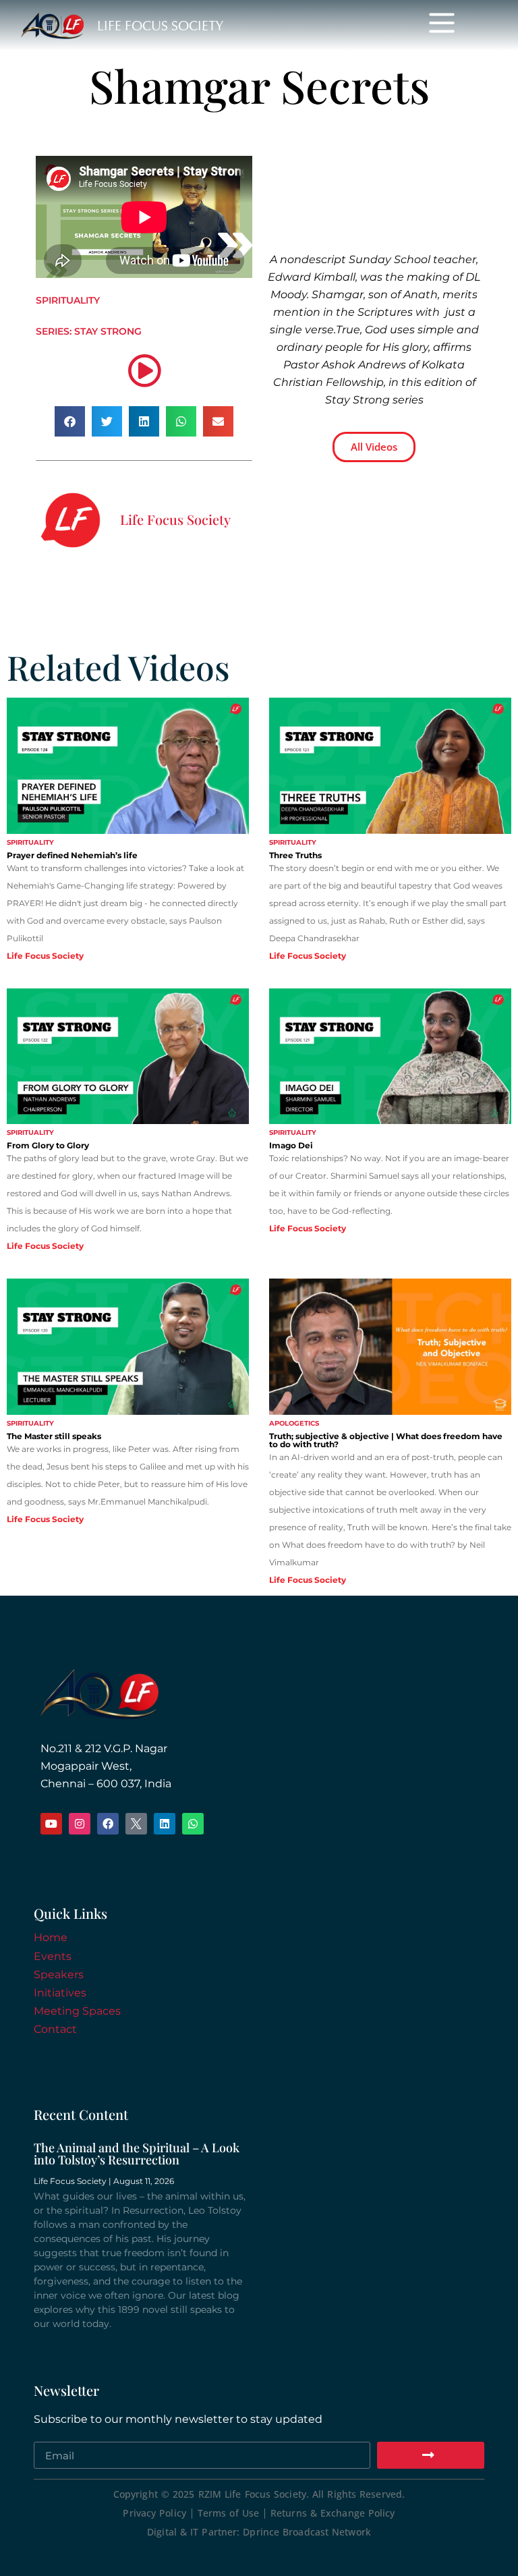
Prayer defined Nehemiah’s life (72, 855)
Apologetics (294, 1423)
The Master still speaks (54, 1436)
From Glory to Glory (48, 1145)
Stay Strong (108, 331)
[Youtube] (51, 1824)
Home (51, 1937)
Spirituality (68, 300)
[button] (70, 421)
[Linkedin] (165, 1824)
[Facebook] (108, 1824)
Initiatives (60, 1993)
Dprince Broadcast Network (307, 2532)
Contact (55, 2029)
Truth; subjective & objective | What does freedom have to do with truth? (386, 1440)
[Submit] (431, 2455)
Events (53, 1956)
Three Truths (295, 855)
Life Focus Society (160, 26)
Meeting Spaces (77, 2011)
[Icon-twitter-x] (136, 1824)
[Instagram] (80, 1824)
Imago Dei (291, 1145)
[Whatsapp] (193, 1824)
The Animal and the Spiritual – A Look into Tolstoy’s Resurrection (137, 2154)
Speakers (59, 1975)
